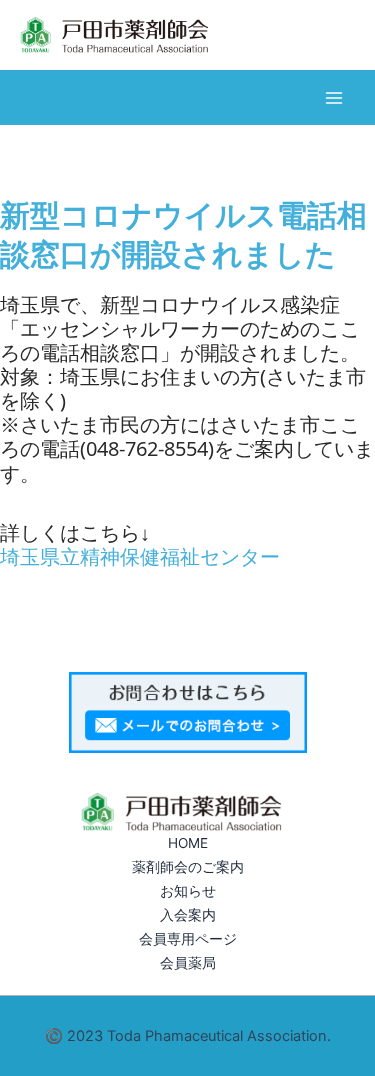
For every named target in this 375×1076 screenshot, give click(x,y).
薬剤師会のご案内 (188, 867)
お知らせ (188, 891)
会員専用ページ (188, 939)
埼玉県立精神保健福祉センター (140, 556)
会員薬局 (188, 963)
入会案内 (188, 915)
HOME (188, 843)
